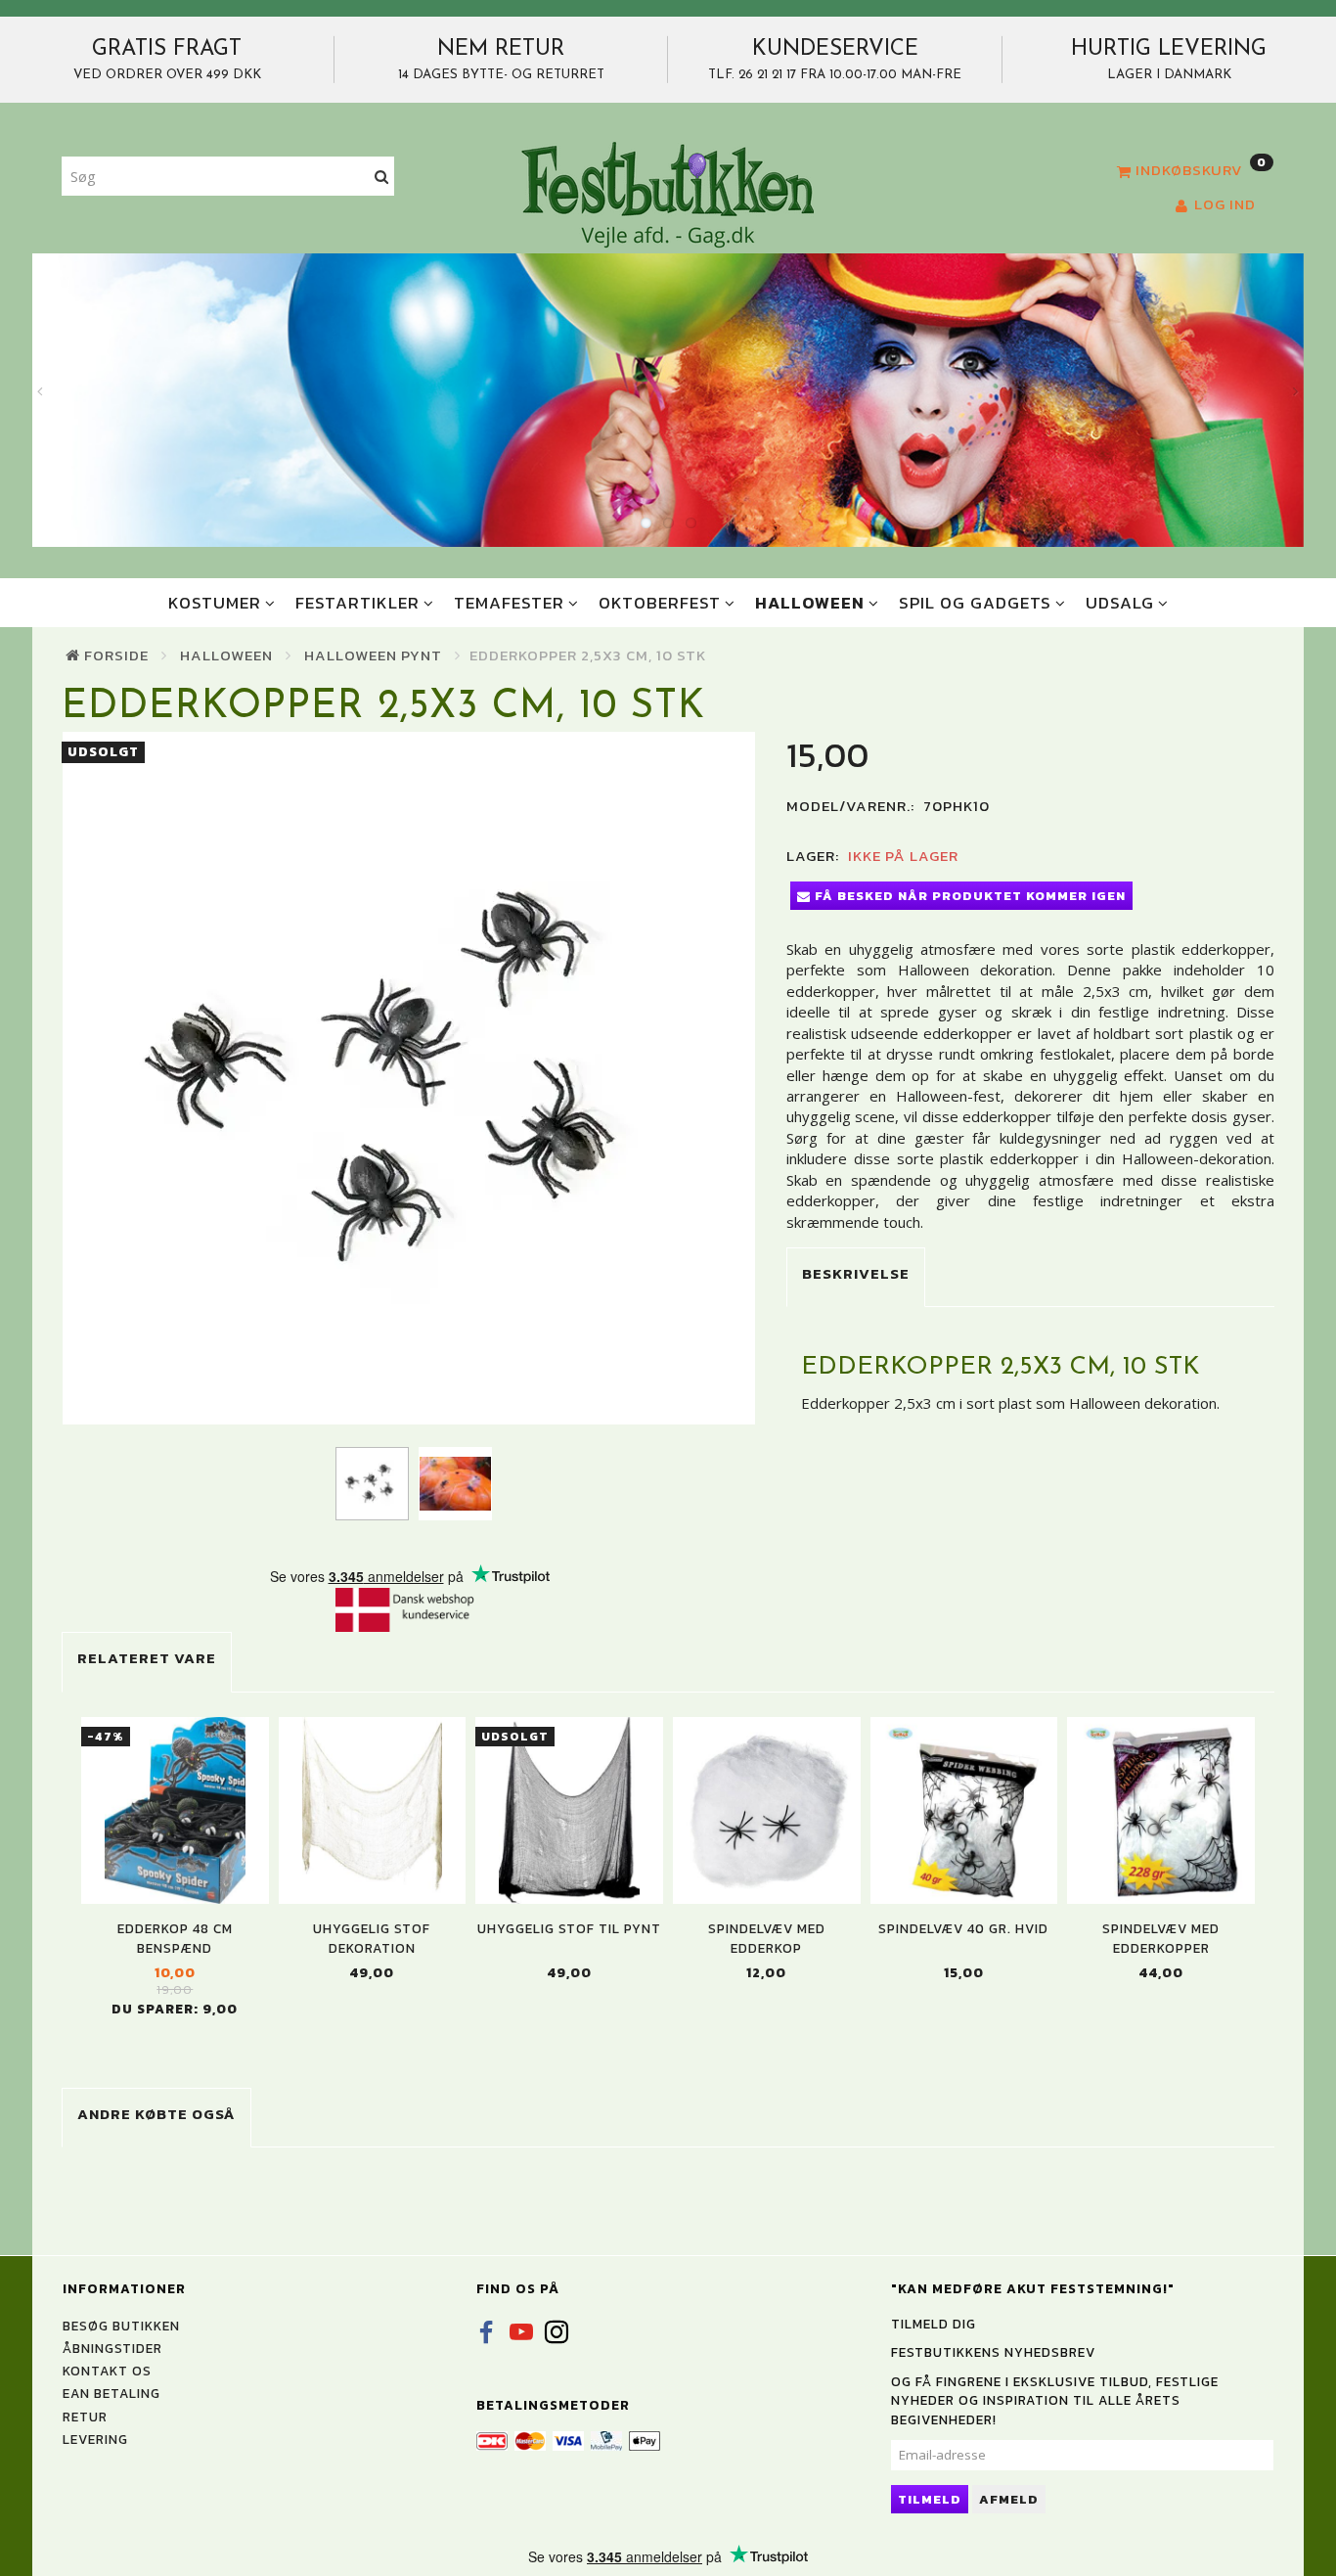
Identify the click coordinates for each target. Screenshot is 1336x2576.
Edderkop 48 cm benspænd (175, 1938)
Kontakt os (107, 2371)
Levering (95, 2439)
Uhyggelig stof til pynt (569, 1929)
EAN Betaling (111, 2393)
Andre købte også (156, 2114)
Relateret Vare (147, 1658)
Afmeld (1009, 2499)
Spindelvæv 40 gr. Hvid (963, 1929)
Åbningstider (112, 2348)
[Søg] (382, 177)
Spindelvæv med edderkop (767, 1938)
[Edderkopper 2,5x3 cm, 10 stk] (409, 1078)
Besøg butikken (121, 2326)
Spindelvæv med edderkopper (1161, 1938)
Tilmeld (930, 2499)
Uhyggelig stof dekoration (372, 1938)
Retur (85, 2417)
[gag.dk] (668, 194)
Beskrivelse (856, 1273)
